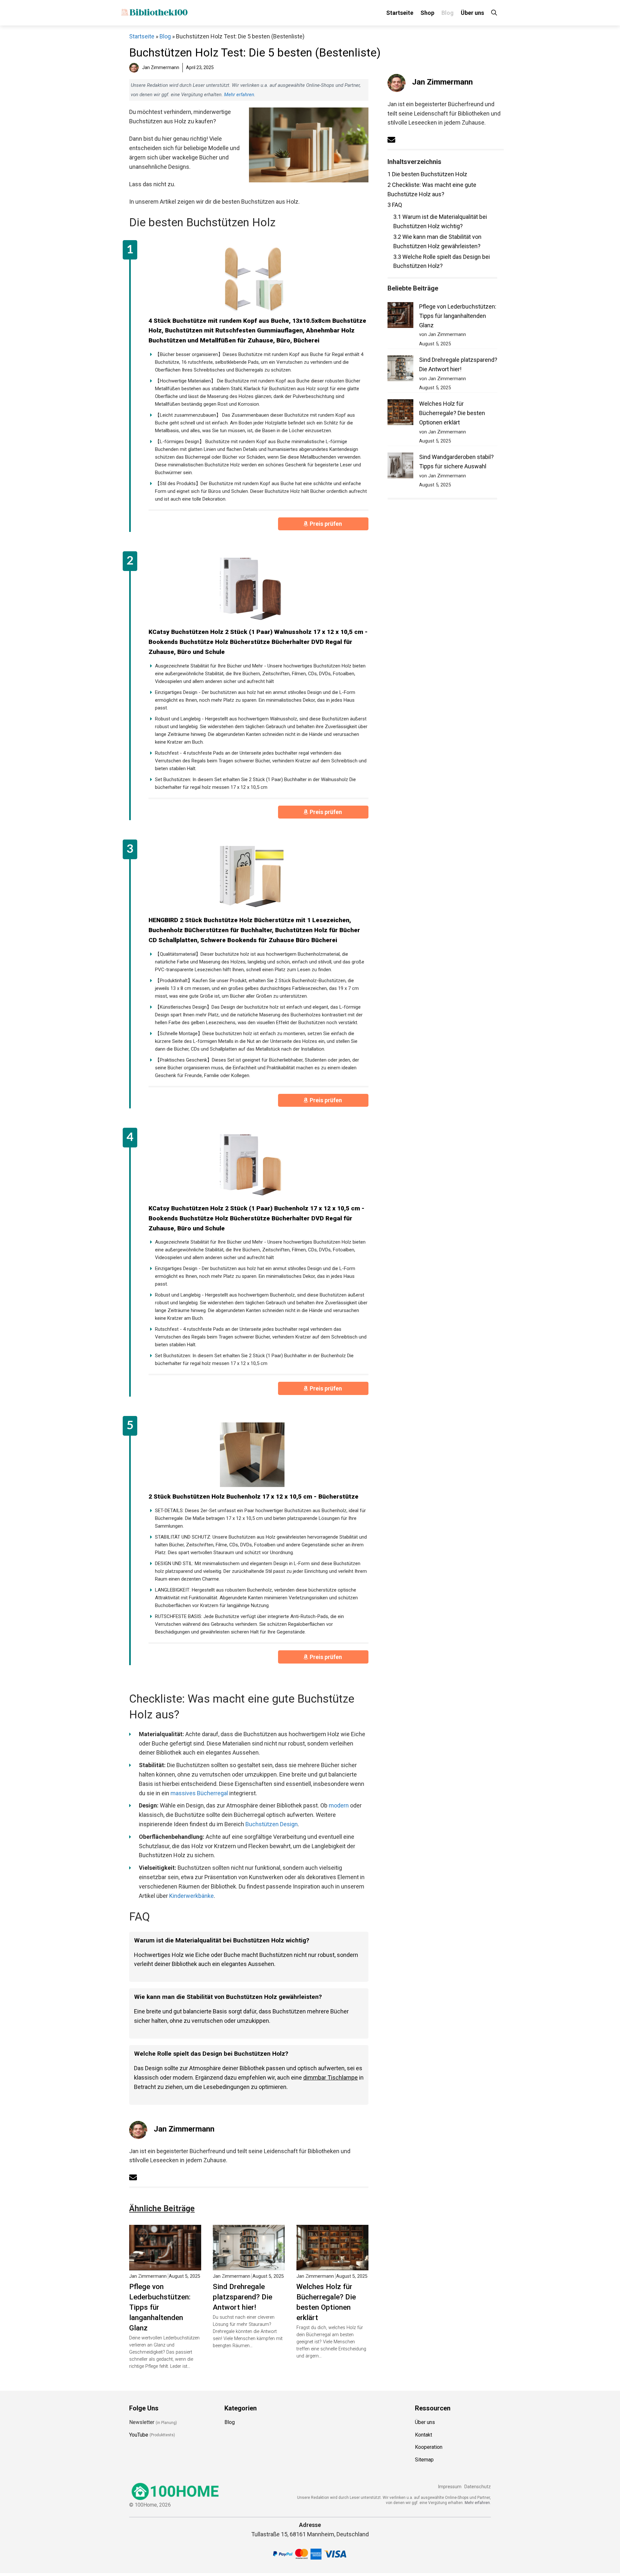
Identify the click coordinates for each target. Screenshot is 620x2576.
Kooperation (429, 2447)
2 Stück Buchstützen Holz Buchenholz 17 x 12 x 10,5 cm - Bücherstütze (253, 1497)
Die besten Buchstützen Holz (427, 174)
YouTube (139, 2434)
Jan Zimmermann (184, 2129)
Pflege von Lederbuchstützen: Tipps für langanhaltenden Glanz (160, 2307)
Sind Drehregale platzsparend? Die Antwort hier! (243, 2297)
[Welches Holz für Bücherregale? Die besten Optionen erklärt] (332, 2265)
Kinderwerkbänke (191, 1896)
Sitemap (424, 2460)
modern (339, 1805)
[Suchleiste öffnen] (494, 13)
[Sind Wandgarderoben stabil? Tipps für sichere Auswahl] (400, 467)
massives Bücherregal (199, 1793)
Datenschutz (478, 2487)
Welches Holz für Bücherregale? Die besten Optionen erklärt (326, 2302)
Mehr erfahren (239, 95)
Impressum (450, 2487)
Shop (427, 13)
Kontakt (424, 2434)
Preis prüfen (326, 524)
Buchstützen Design (272, 1824)
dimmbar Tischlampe (331, 2077)
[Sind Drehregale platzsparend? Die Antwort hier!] (249, 2265)
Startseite (400, 13)
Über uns (472, 13)
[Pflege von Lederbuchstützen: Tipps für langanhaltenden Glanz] (165, 2265)
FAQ (395, 205)
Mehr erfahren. (478, 2502)
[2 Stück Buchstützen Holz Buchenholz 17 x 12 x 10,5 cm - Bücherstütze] (252, 1455)
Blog (448, 13)
